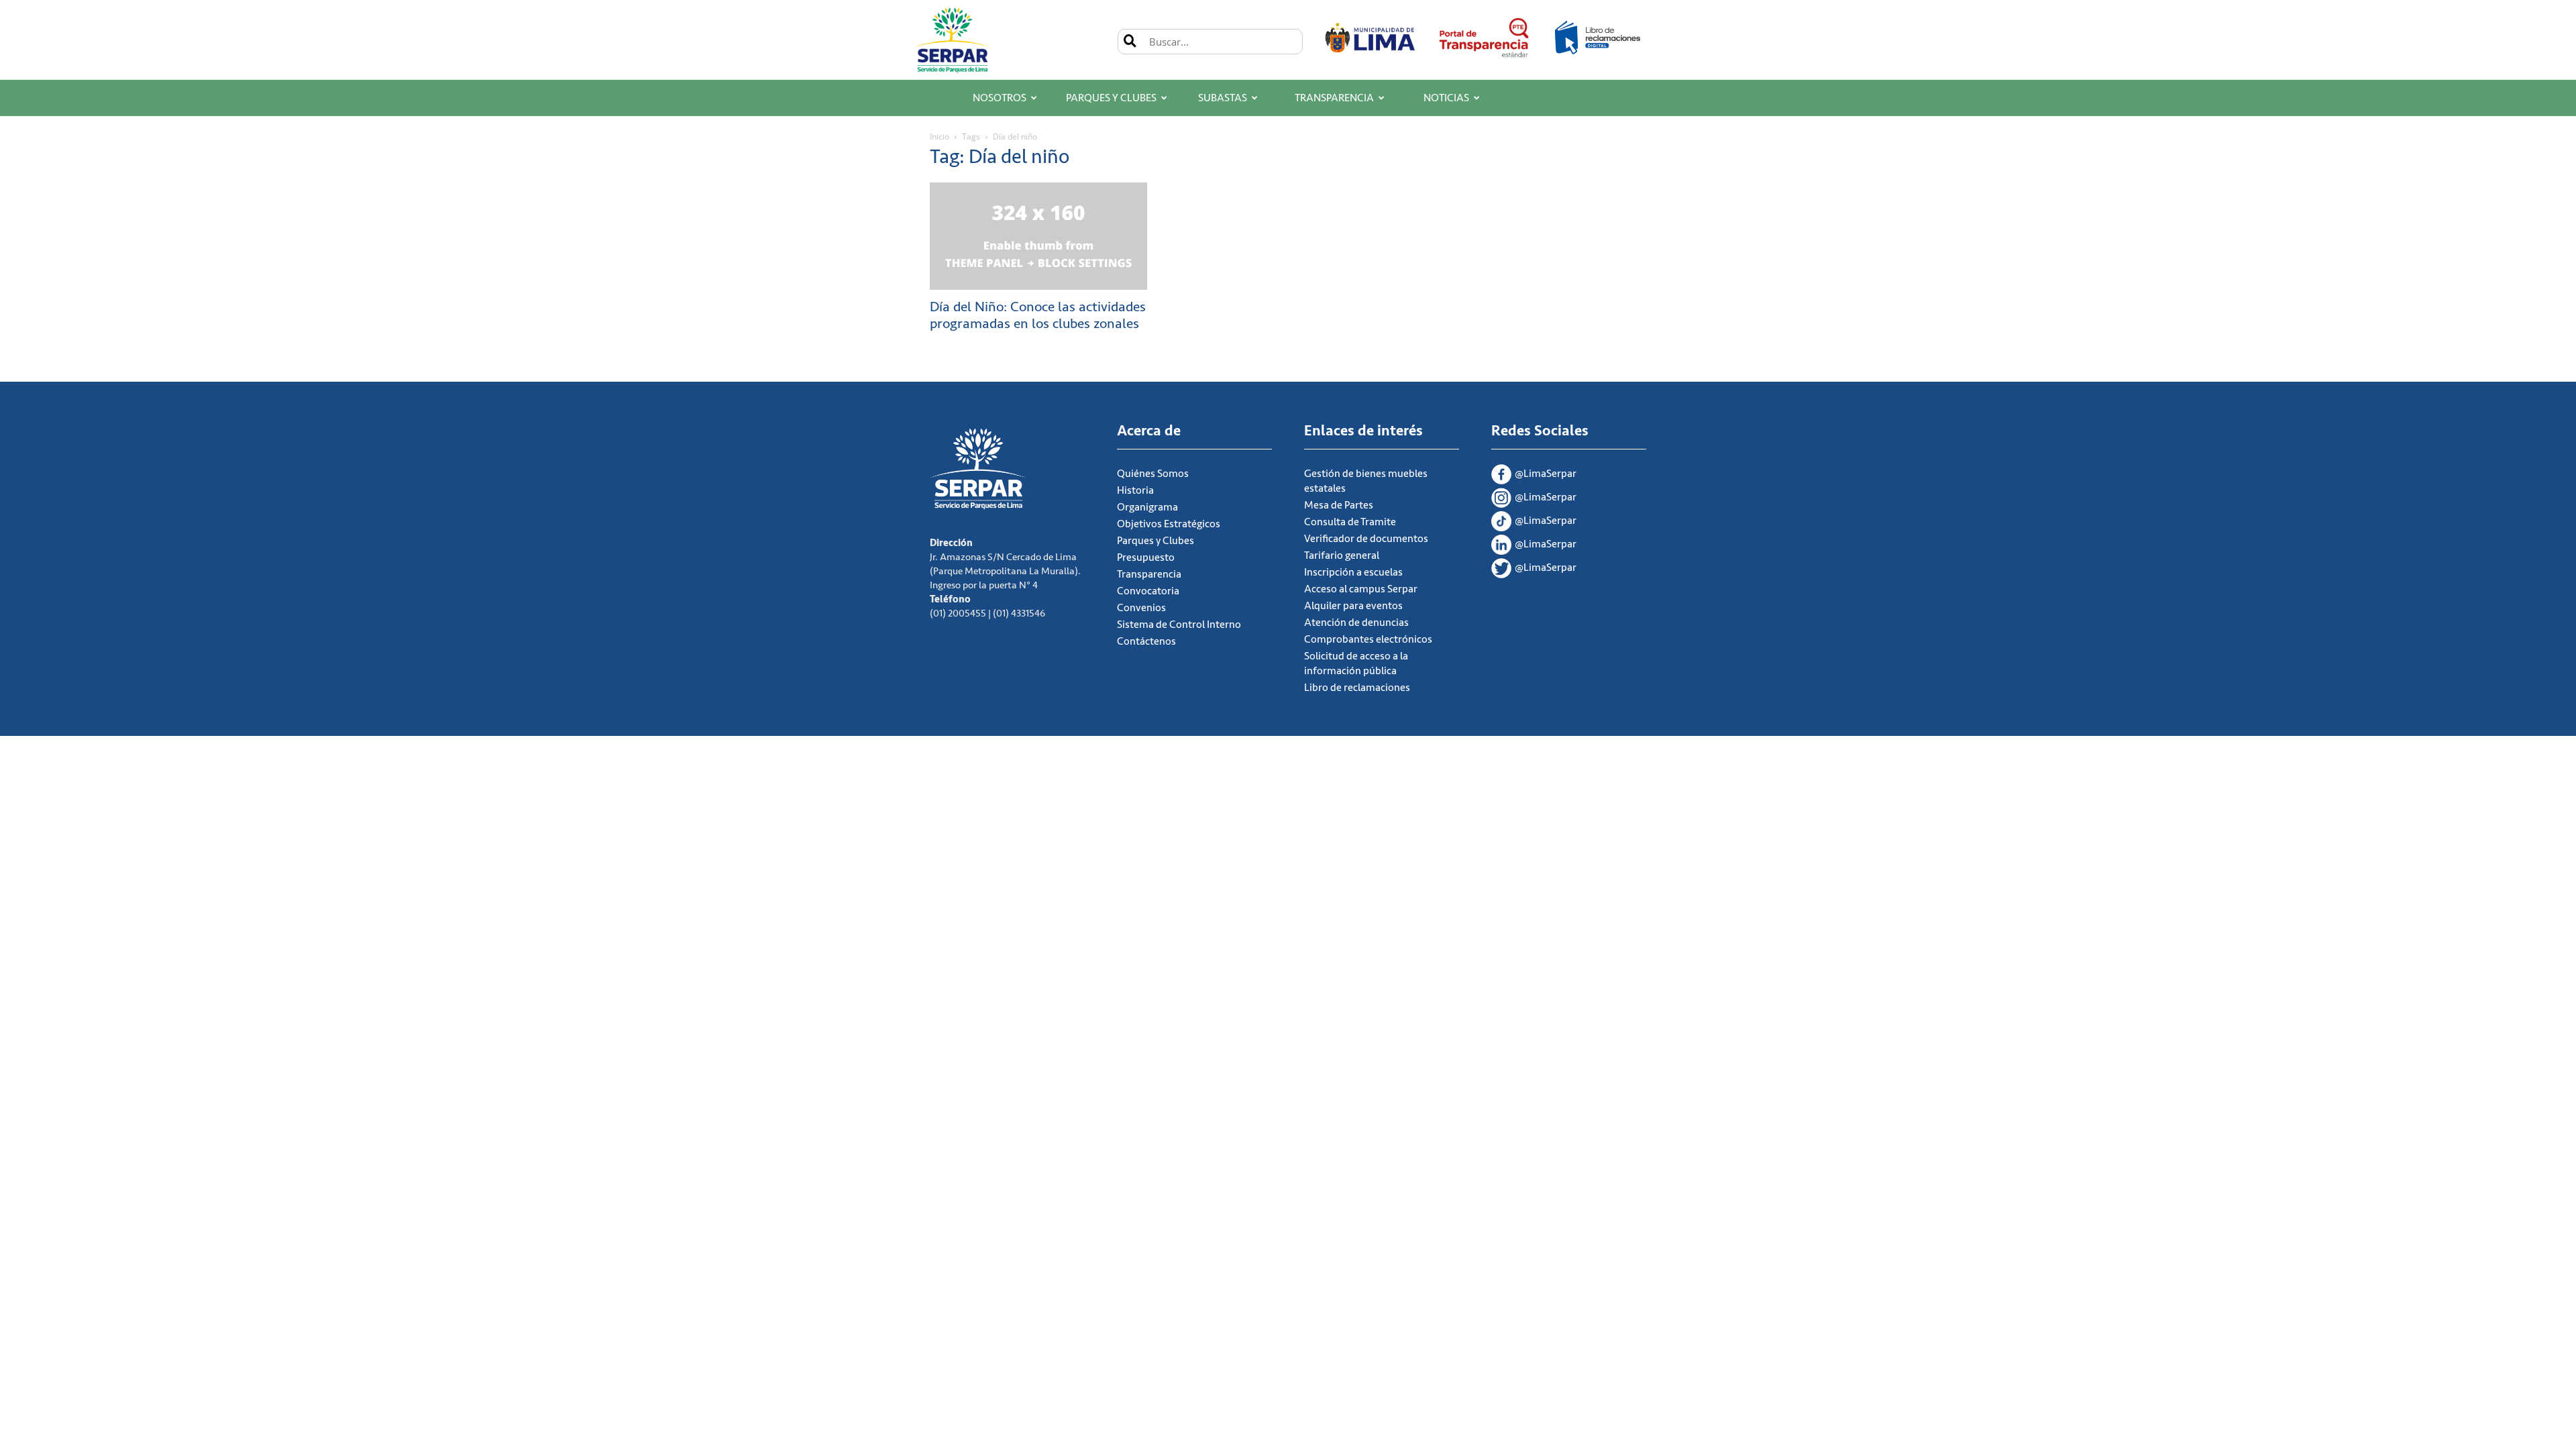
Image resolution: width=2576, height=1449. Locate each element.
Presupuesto (1146, 557)
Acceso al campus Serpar (1361, 589)
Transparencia (1334, 98)
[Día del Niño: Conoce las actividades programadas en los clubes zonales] (1038, 236)
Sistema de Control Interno (1179, 625)
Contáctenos (1146, 641)
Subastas (1223, 98)
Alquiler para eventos (1353, 606)
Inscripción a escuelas (1353, 572)
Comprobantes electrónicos (1368, 639)
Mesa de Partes (1339, 505)
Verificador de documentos (1366, 539)
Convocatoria (1148, 591)
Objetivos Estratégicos (1169, 524)
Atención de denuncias (1356, 623)
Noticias (1446, 98)
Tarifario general (1342, 555)
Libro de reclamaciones (1357, 688)
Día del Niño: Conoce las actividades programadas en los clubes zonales (1038, 315)
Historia (1135, 490)
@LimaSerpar (1546, 474)
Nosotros (1000, 98)
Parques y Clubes (1111, 98)
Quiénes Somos (1153, 474)
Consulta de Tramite (1350, 522)
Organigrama (1147, 507)
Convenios (1141, 608)
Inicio (940, 137)
